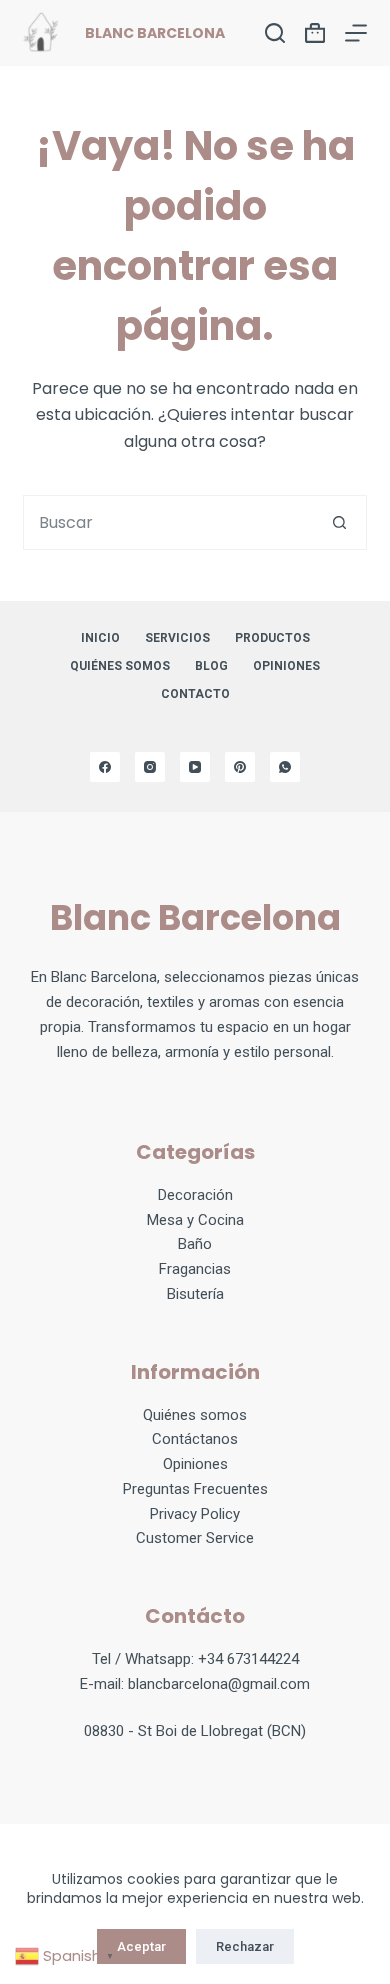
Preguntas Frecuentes (195, 1489)
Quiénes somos (120, 666)
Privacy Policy (195, 1514)
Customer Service (195, 1538)
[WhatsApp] (285, 767)
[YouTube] (195, 767)
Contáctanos (195, 1439)
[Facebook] (105, 767)
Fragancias (195, 1269)
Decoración (195, 1195)
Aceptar (141, 1946)
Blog (211, 666)
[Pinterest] (240, 767)
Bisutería (195, 1294)
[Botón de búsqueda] (339, 522)
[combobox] (168, 522)
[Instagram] (150, 767)
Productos (272, 638)
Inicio (100, 638)
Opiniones (195, 1464)
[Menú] (356, 33)
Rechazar (245, 1946)
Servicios (177, 638)
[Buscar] (275, 33)
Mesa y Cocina (195, 1220)
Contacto (195, 694)
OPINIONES (286, 666)
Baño (195, 1244)
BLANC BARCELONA (155, 33)
